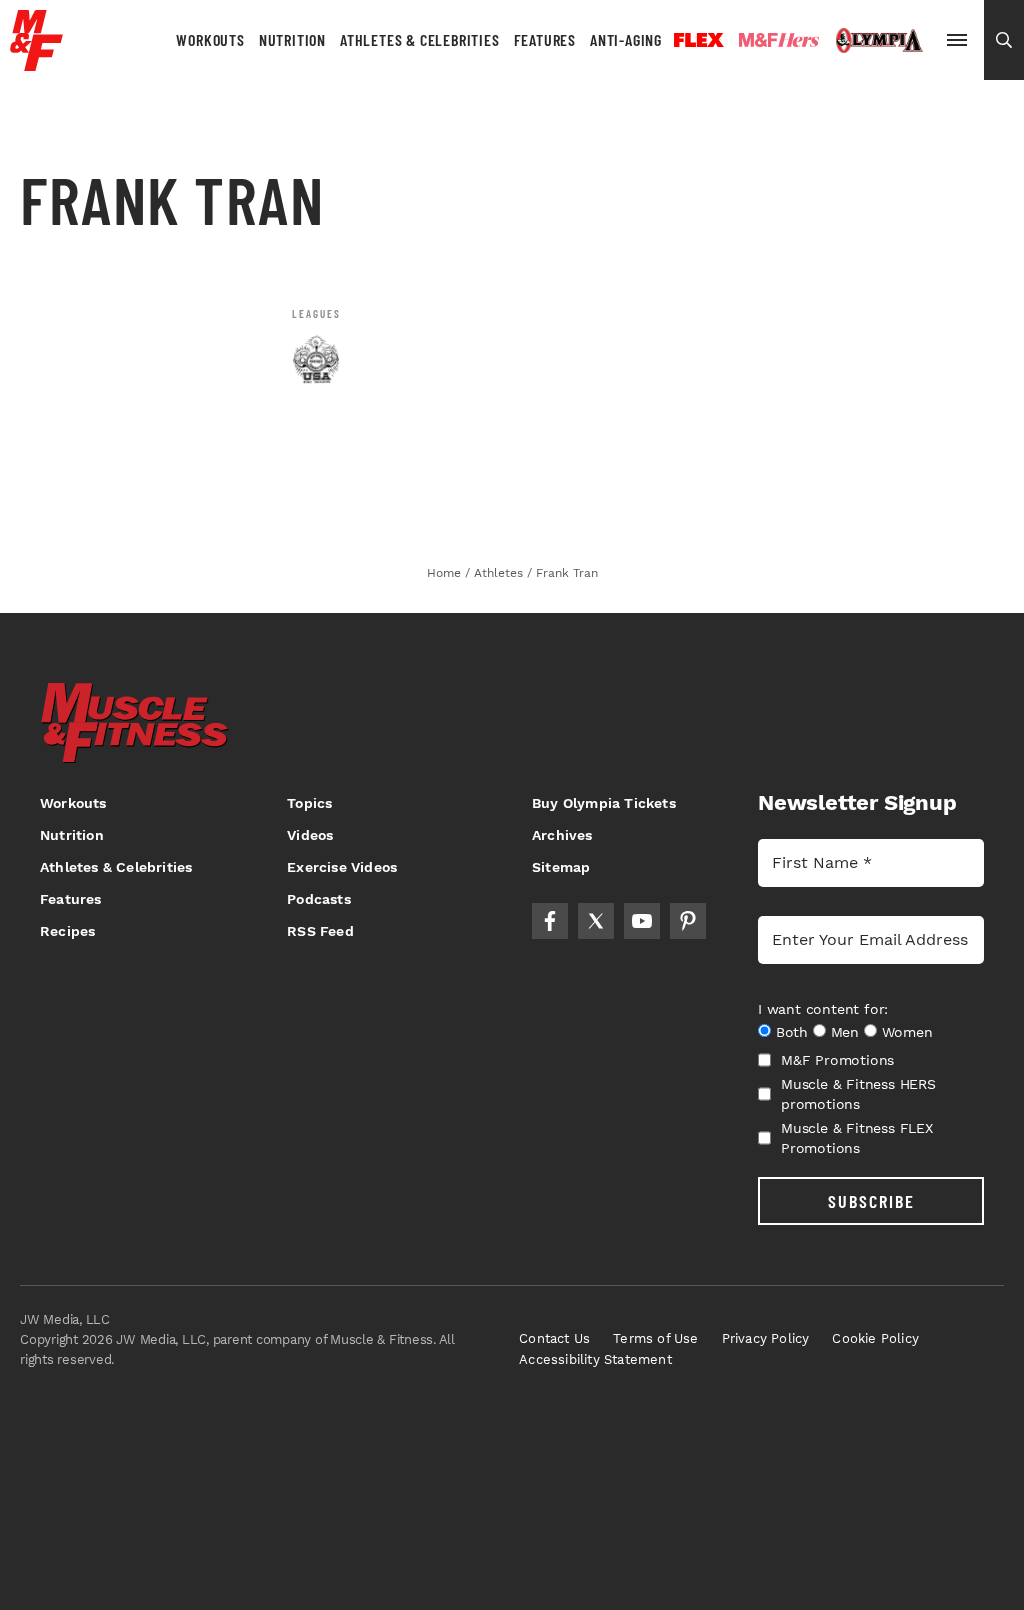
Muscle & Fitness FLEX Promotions (857, 1138)
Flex (699, 40)
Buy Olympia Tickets (604, 803)
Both (792, 1032)
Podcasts (319, 899)
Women (907, 1032)
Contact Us (554, 1338)
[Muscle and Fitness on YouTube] (642, 921)
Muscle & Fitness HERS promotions (858, 1094)
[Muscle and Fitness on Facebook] (550, 921)
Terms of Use (655, 1338)
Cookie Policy (875, 1338)
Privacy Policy (766, 1338)
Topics (309, 803)
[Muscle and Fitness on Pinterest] (688, 921)
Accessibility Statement (595, 1359)
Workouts (210, 39)
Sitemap (561, 867)
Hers (779, 40)
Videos (310, 835)
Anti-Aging (626, 39)
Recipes (67, 931)
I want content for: (823, 1009)
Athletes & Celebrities (420, 39)
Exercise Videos (342, 867)
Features (545, 39)
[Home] (36, 63)
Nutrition (292, 39)
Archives (562, 835)
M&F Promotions (837, 1060)
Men (845, 1032)
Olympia (879, 41)
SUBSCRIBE (871, 1201)
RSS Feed (320, 931)
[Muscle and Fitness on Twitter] (596, 921)
